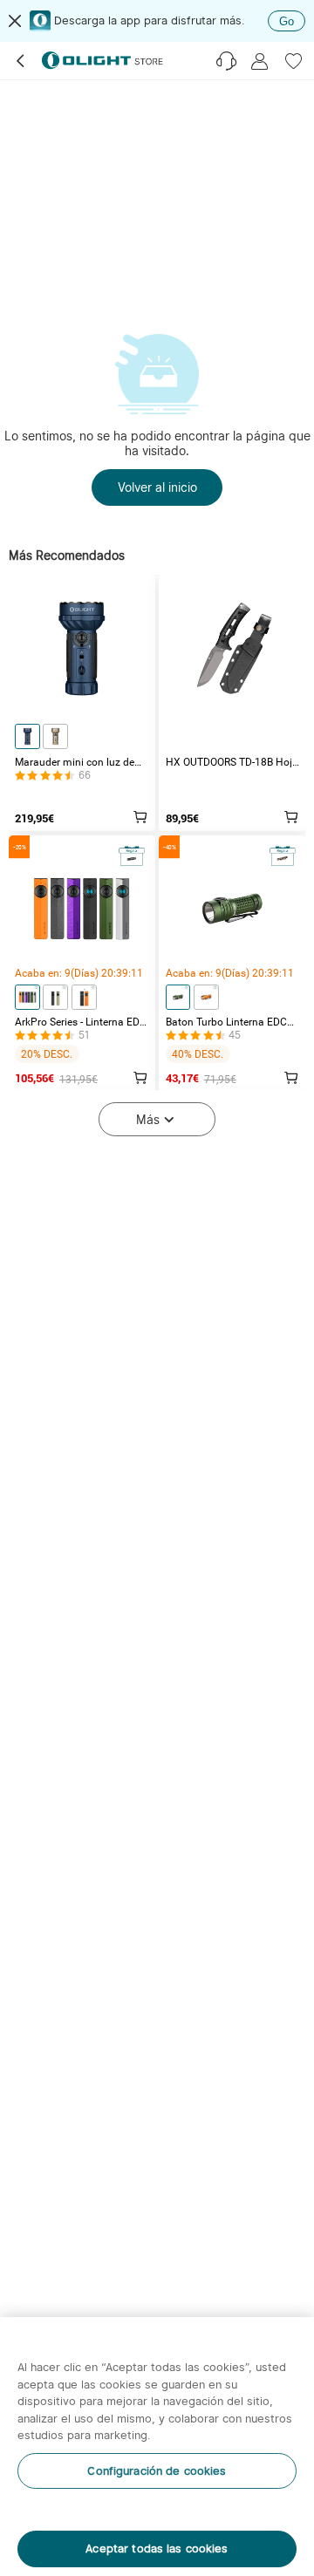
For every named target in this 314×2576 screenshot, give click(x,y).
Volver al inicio (157, 487)
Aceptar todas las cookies (157, 2549)
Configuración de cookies (157, 2471)
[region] (157, 2447)
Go (287, 21)
